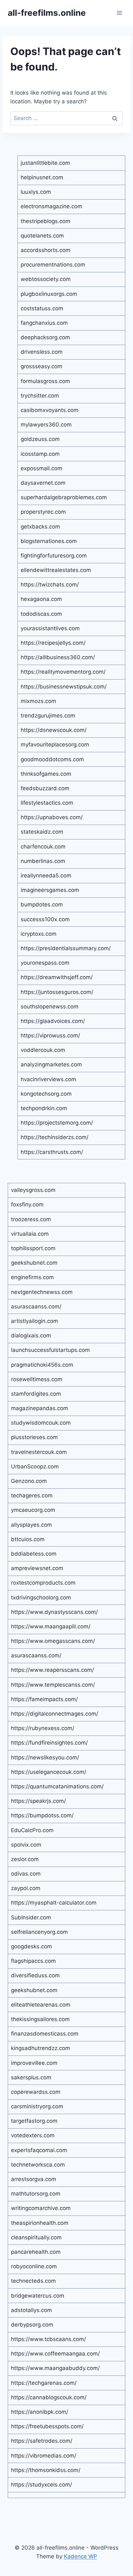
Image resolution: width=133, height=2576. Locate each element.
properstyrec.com (43, 512)
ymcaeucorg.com (33, 1510)
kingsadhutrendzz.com (41, 2048)
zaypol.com (26, 1888)
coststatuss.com (42, 308)
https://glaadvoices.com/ (53, 1021)
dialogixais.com (31, 1335)
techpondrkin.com (44, 1108)
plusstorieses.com (34, 1437)
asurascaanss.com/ (36, 1307)
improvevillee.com (34, 2063)
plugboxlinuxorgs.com (49, 294)
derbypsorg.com (32, 2325)
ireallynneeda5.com (46, 876)
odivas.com (26, 1874)
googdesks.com (31, 1946)
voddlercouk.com (43, 1050)
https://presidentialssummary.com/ (66, 948)
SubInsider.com (31, 1917)
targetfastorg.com (34, 2121)
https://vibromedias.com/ (44, 2456)
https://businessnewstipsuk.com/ (64, 687)
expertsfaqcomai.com (39, 2150)
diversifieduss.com (35, 1975)
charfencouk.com (43, 847)
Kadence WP (81, 2556)
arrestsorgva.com (34, 2179)
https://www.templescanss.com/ (53, 1685)
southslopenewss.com (50, 1007)
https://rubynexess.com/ (43, 1728)
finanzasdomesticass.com (45, 2034)
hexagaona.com (41, 599)
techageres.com (32, 1495)
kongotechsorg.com (46, 1094)
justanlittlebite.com (45, 163)
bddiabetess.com (34, 1554)
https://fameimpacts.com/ (44, 1699)
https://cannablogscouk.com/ (49, 2397)
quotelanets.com (42, 236)
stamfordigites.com (36, 1394)
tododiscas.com (41, 614)
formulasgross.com (45, 381)
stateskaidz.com (42, 832)
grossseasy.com (41, 366)
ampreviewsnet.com (37, 1568)
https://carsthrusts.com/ (52, 1152)
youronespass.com (45, 963)
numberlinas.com (43, 861)
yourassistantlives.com (50, 628)
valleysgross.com (33, 1190)
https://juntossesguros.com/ (57, 992)
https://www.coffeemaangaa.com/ (55, 2354)
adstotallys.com (31, 2310)
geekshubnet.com (34, 1263)
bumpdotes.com (42, 904)
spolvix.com (26, 1845)
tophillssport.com (33, 1248)
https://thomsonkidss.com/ (46, 2470)
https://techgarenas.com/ (44, 2383)
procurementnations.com (53, 265)
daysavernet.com (43, 483)
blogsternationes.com (49, 541)
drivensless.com (42, 352)
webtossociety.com (46, 279)
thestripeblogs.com (46, 221)
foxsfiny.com (27, 1204)
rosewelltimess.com (37, 1379)
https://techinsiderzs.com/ (55, 1137)
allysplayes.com (31, 1525)
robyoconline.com (34, 2266)
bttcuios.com (28, 1539)
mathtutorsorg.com (36, 2194)
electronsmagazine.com (51, 206)
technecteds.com (33, 2281)
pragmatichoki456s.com (42, 1365)
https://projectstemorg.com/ (57, 1123)
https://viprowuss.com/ (50, 1035)
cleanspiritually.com (36, 2237)
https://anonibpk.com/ (40, 2412)
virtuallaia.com (30, 1234)
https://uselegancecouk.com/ (49, 1772)
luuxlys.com (36, 192)
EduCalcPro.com (32, 1830)
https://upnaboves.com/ (52, 817)
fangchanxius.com (44, 323)
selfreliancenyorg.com (39, 1932)
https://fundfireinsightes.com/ (49, 1743)
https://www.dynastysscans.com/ (54, 1612)
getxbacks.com (40, 527)
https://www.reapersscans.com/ (52, 1670)
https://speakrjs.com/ (38, 1801)
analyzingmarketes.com (51, 1064)
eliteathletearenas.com (41, 2005)
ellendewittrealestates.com (56, 570)
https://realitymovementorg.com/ (63, 672)
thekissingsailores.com (40, 2019)
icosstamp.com (40, 454)
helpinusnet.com (42, 177)
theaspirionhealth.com (40, 2223)
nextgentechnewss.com (42, 1292)
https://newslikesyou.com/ (45, 1757)
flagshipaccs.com (33, 1961)
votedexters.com (33, 2135)
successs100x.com (45, 919)
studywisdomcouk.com (41, 1423)
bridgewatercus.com (38, 2296)
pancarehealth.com (36, 2252)
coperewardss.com (36, 2092)
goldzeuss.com (40, 439)
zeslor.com (25, 1859)
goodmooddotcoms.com (52, 759)
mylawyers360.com (46, 425)
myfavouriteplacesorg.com (55, 745)
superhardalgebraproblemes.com (64, 497)
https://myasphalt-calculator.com (54, 1903)
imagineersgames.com (50, 890)
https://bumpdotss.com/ (42, 1815)
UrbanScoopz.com (35, 1466)
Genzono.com (29, 1481)
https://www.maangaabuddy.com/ (55, 2368)
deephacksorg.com (45, 337)
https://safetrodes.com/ (42, 2441)
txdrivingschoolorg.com (41, 1597)
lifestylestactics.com (47, 803)
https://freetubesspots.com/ (47, 2426)
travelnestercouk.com (39, 1452)
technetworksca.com (38, 2165)
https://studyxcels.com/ (41, 2485)
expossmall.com (41, 468)
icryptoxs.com (39, 934)
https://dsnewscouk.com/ (54, 730)
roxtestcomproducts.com (43, 1583)
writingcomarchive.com (41, 2208)
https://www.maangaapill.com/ (51, 1626)
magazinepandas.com (40, 1408)
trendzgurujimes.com (48, 716)
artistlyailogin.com (35, 1321)
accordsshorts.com (46, 250)
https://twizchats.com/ (50, 585)
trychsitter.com (40, 396)
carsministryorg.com (37, 2106)
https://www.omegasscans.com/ (53, 1641)
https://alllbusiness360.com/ (58, 657)
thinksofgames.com (46, 774)
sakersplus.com (31, 2077)
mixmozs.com (38, 701)
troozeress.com (31, 1219)
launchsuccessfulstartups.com (50, 1350)
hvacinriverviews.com (48, 1079)
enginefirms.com (32, 1277)
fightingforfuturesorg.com (54, 556)
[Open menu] (119, 13)
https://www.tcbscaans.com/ (48, 2339)
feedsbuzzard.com (45, 788)
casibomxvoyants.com (50, 410)
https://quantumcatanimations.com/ (57, 1786)
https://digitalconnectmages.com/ (55, 1714)
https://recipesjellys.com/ (53, 643)
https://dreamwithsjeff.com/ (57, 977)
